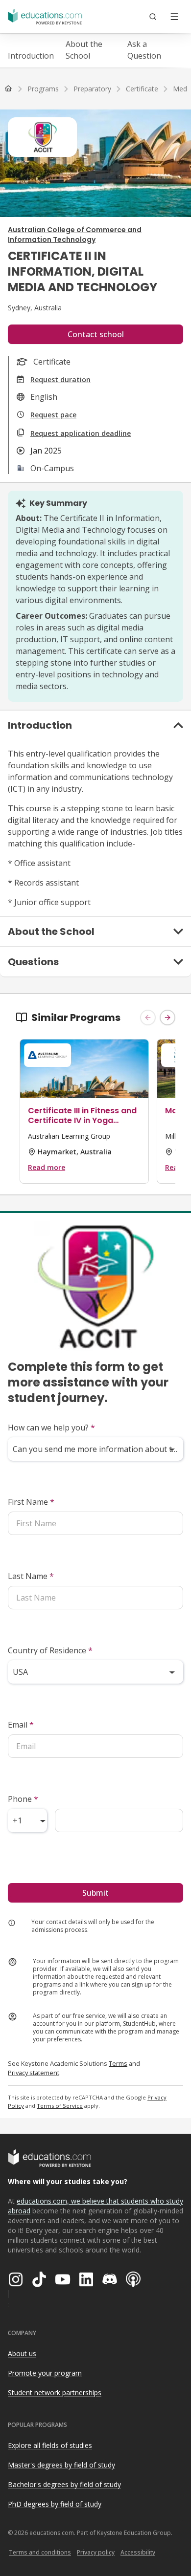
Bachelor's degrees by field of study (64, 2484)
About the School (84, 50)
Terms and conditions (40, 2552)
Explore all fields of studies (50, 2445)
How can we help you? (51, 1428)
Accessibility (138, 2552)
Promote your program (45, 2373)
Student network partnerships (55, 2392)
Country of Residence (50, 1650)
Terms (118, 2063)
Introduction (31, 56)
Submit (95, 1893)
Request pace (53, 415)
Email (21, 1725)
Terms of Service (60, 2106)
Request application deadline (81, 433)
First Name (31, 1502)
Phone (23, 1799)
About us (22, 2353)
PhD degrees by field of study (55, 2504)
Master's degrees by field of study (61, 2465)
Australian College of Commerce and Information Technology (75, 235)
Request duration (60, 379)
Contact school (96, 334)
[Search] (153, 17)
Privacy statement (34, 2073)
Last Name (31, 1576)
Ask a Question (144, 50)
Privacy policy (96, 2552)
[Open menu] (174, 17)
